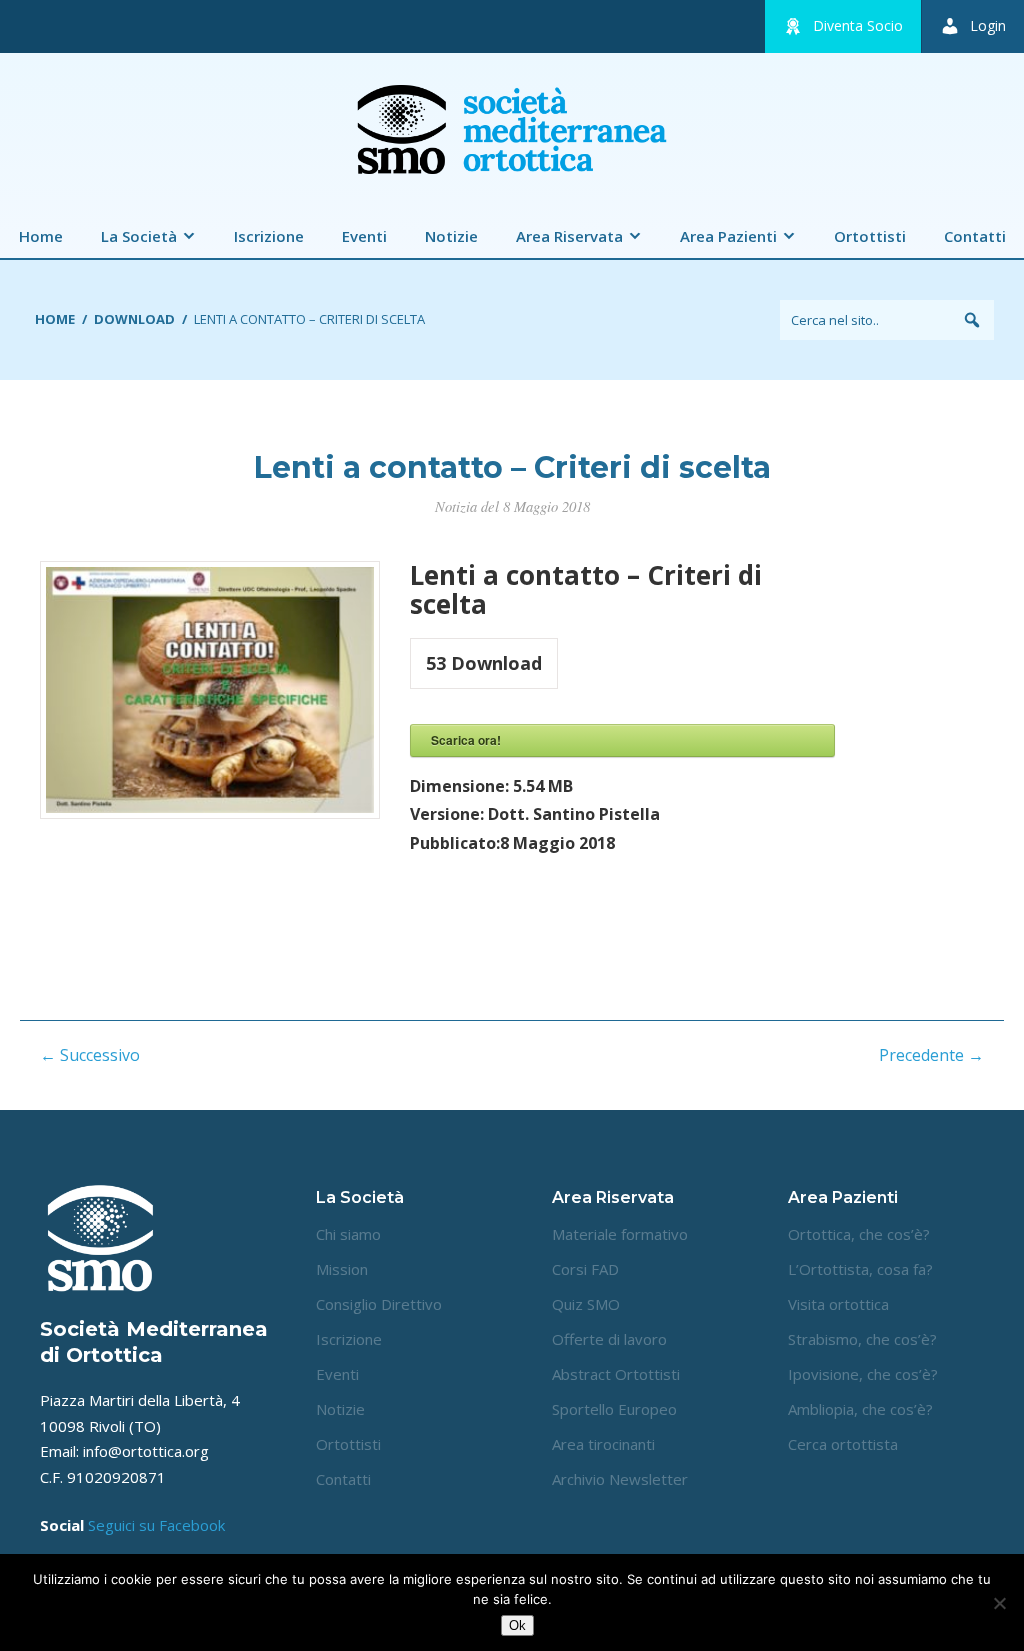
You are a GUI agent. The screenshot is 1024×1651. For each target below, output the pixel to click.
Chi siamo (348, 1234)
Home (41, 236)
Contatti (975, 236)
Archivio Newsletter (620, 1479)
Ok (517, 1625)
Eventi (364, 236)
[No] (999, 1603)
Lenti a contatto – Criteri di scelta (512, 467)
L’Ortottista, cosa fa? (860, 1269)
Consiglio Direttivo (379, 1304)
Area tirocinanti (603, 1444)
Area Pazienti (728, 236)
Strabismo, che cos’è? (862, 1339)
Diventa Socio (858, 25)
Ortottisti (870, 236)
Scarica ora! (466, 740)
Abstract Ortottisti (616, 1374)
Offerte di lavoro (609, 1339)
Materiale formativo (620, 1234)
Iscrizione (269, 236)
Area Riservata (569, 236)
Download (134, 319)
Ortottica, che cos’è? (859, 1234)
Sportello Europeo (614, 1409)
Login (988, 25)
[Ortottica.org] (512, 180)
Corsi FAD (585, 1269)
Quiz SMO (586, 1304)
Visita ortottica (838, 1304)
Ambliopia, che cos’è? (860, 1409)
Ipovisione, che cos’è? (863, 1374)
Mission (342, 1269)
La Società (139, 236)
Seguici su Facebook (156, 1525)
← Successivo (90, 1055)
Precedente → (931, 1055)
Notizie (451, 236)
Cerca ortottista (843, 1444)
